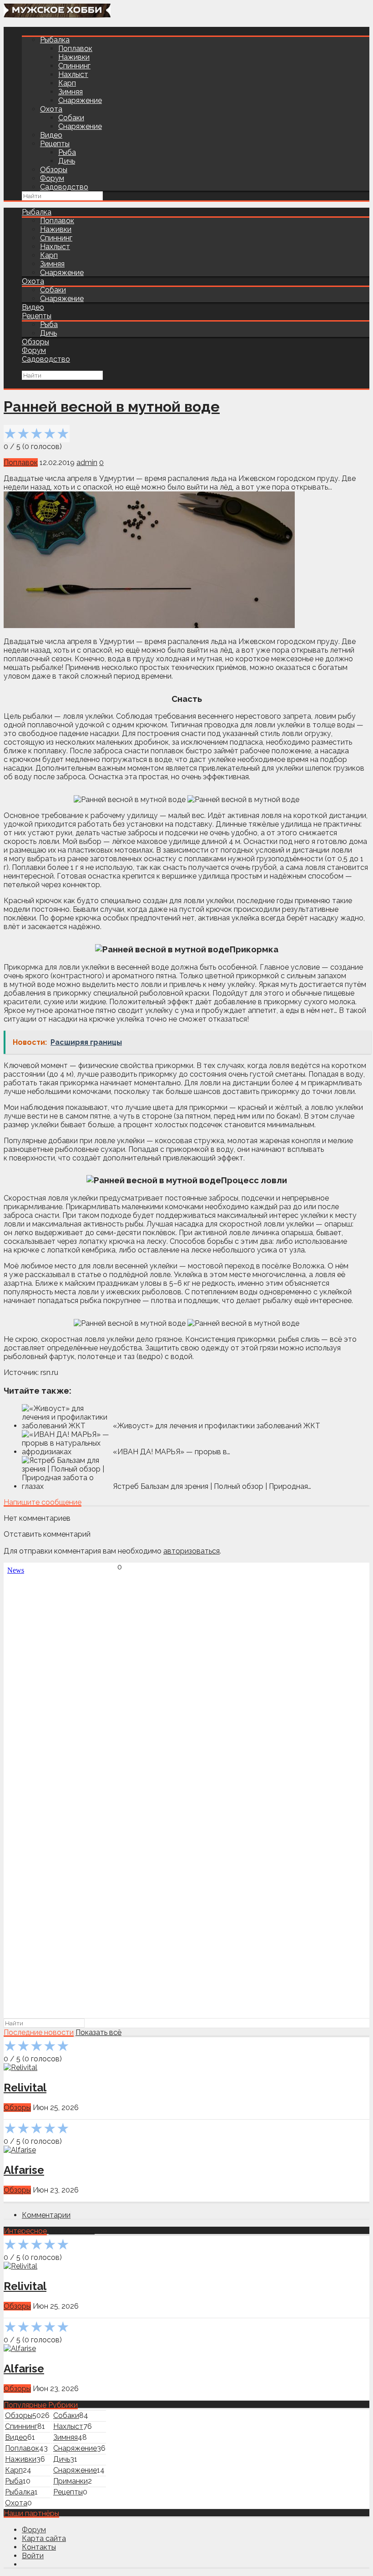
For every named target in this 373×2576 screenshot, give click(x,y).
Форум (52, 178)
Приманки (71, 2481)
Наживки (74, 57)
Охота (51, 109)
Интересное (25, 2231)
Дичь (67, 161)
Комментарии (46, 2215)
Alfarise (24, 2170)
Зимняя (71, 92)
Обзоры (54, 170)
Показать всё (98, 2032)
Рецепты (55, 144)
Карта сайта (44, 2538)
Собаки (71, 118)
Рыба (67, 152)
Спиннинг (74, 66)
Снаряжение (80, 100)
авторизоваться (192, 1551)
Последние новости (39, 2032)
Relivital (25, 2088)
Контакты (39, 2547)
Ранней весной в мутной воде (112, 406)
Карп (67, 83)
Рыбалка (55, 40)
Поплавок (75, 49)
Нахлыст (73, 74)
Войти (33, 2556)
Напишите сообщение (43, 1502)
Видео (51, 135)
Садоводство (64, 187)
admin (87, 463)
